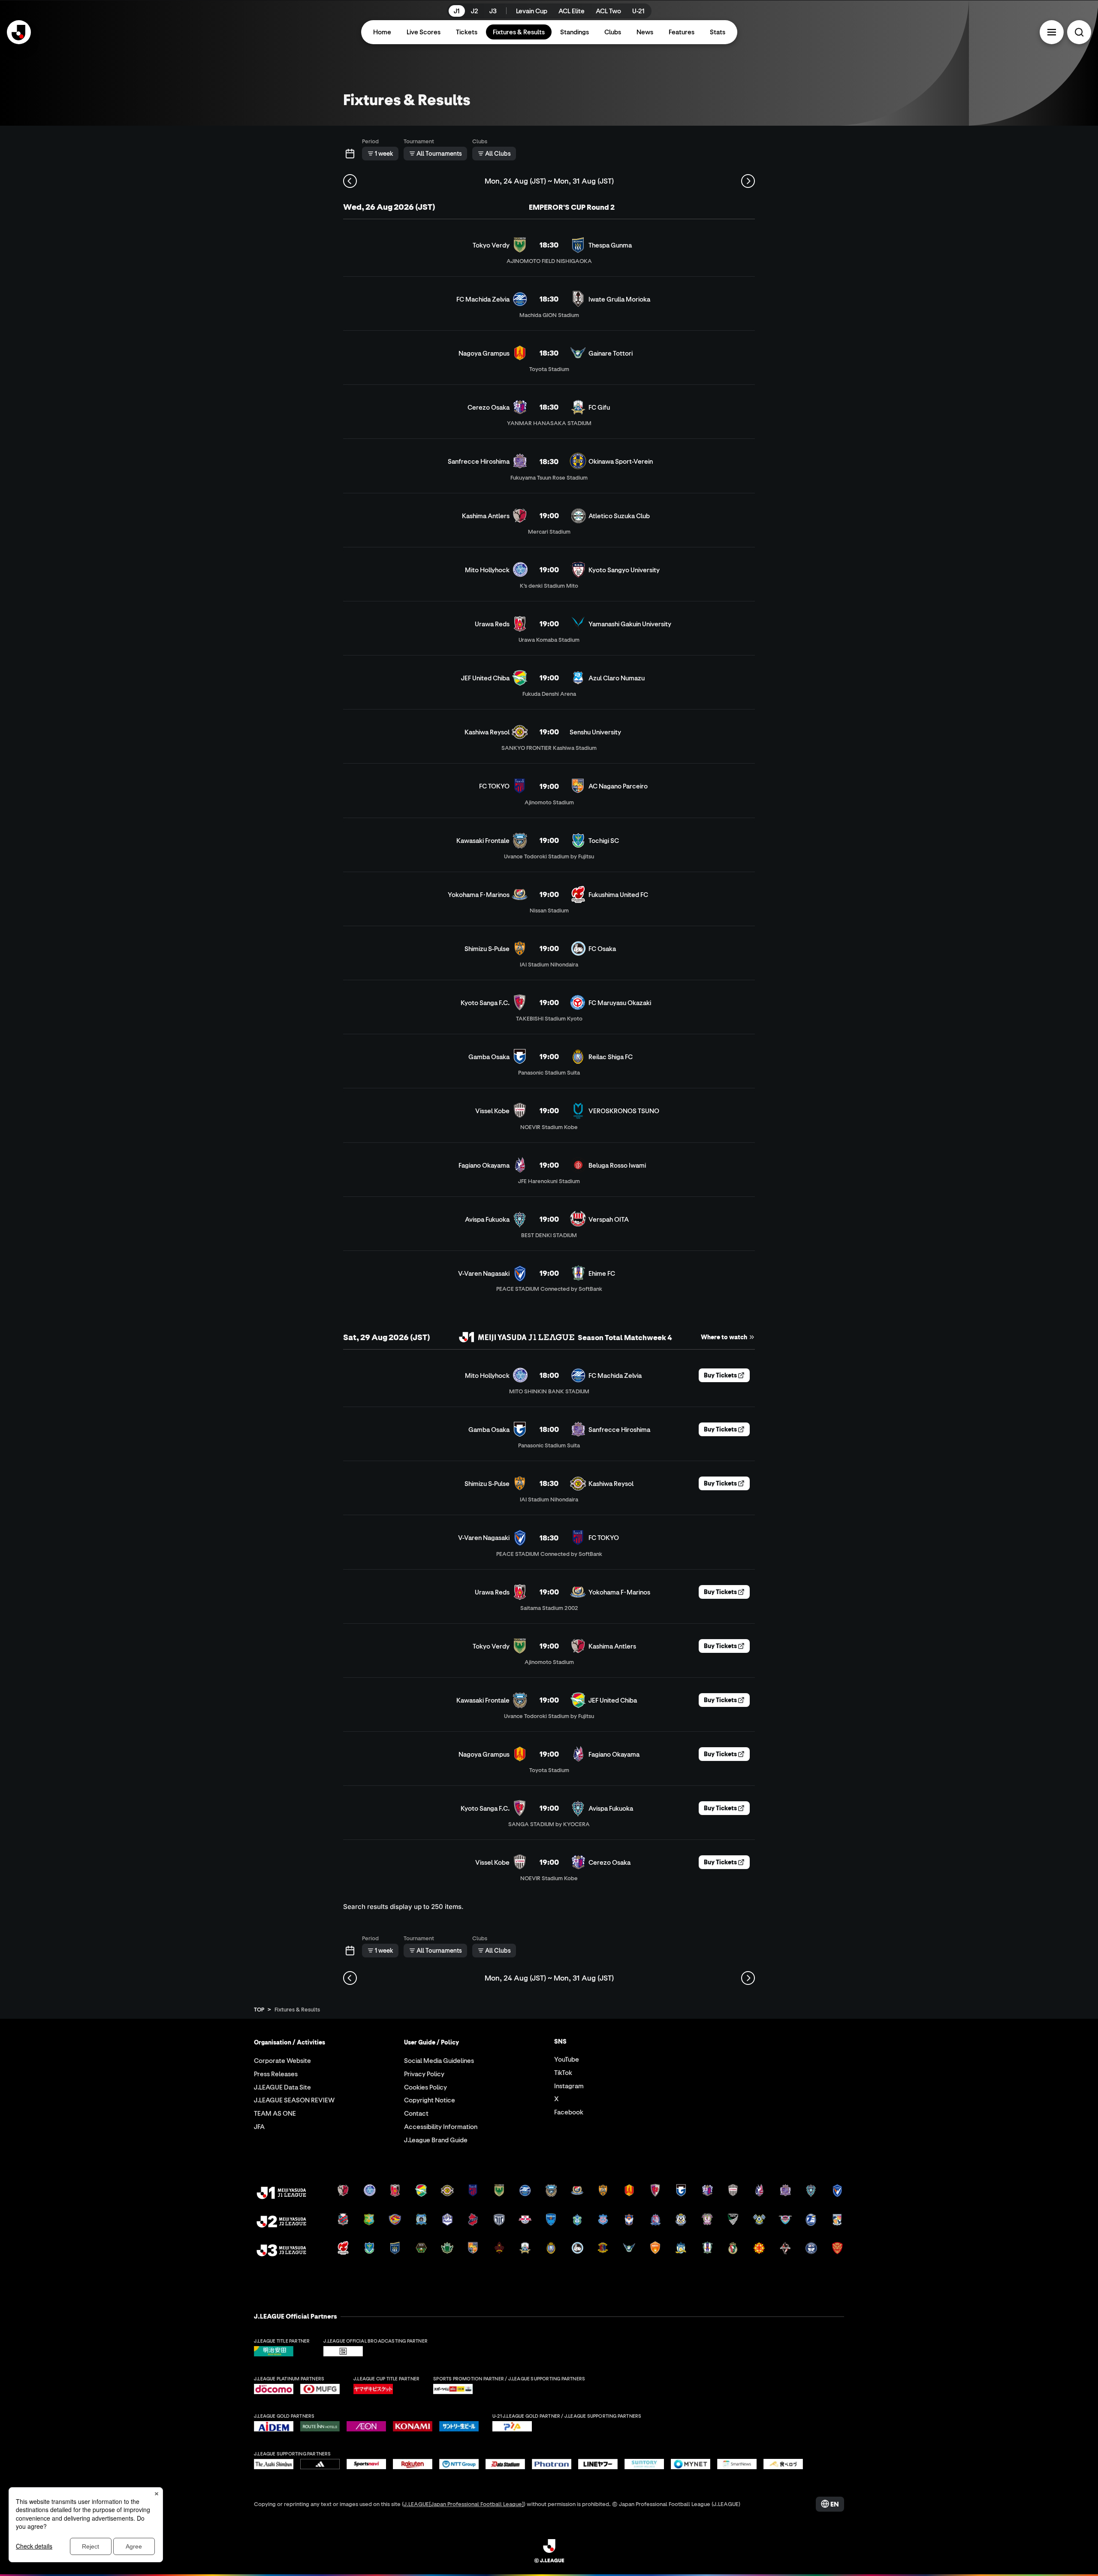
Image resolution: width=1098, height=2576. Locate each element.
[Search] (1079, 32)
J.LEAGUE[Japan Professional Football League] (464, 2504)
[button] (1052, 32)
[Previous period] (350, 181)
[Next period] (748, 181)
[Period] (350, 154)
